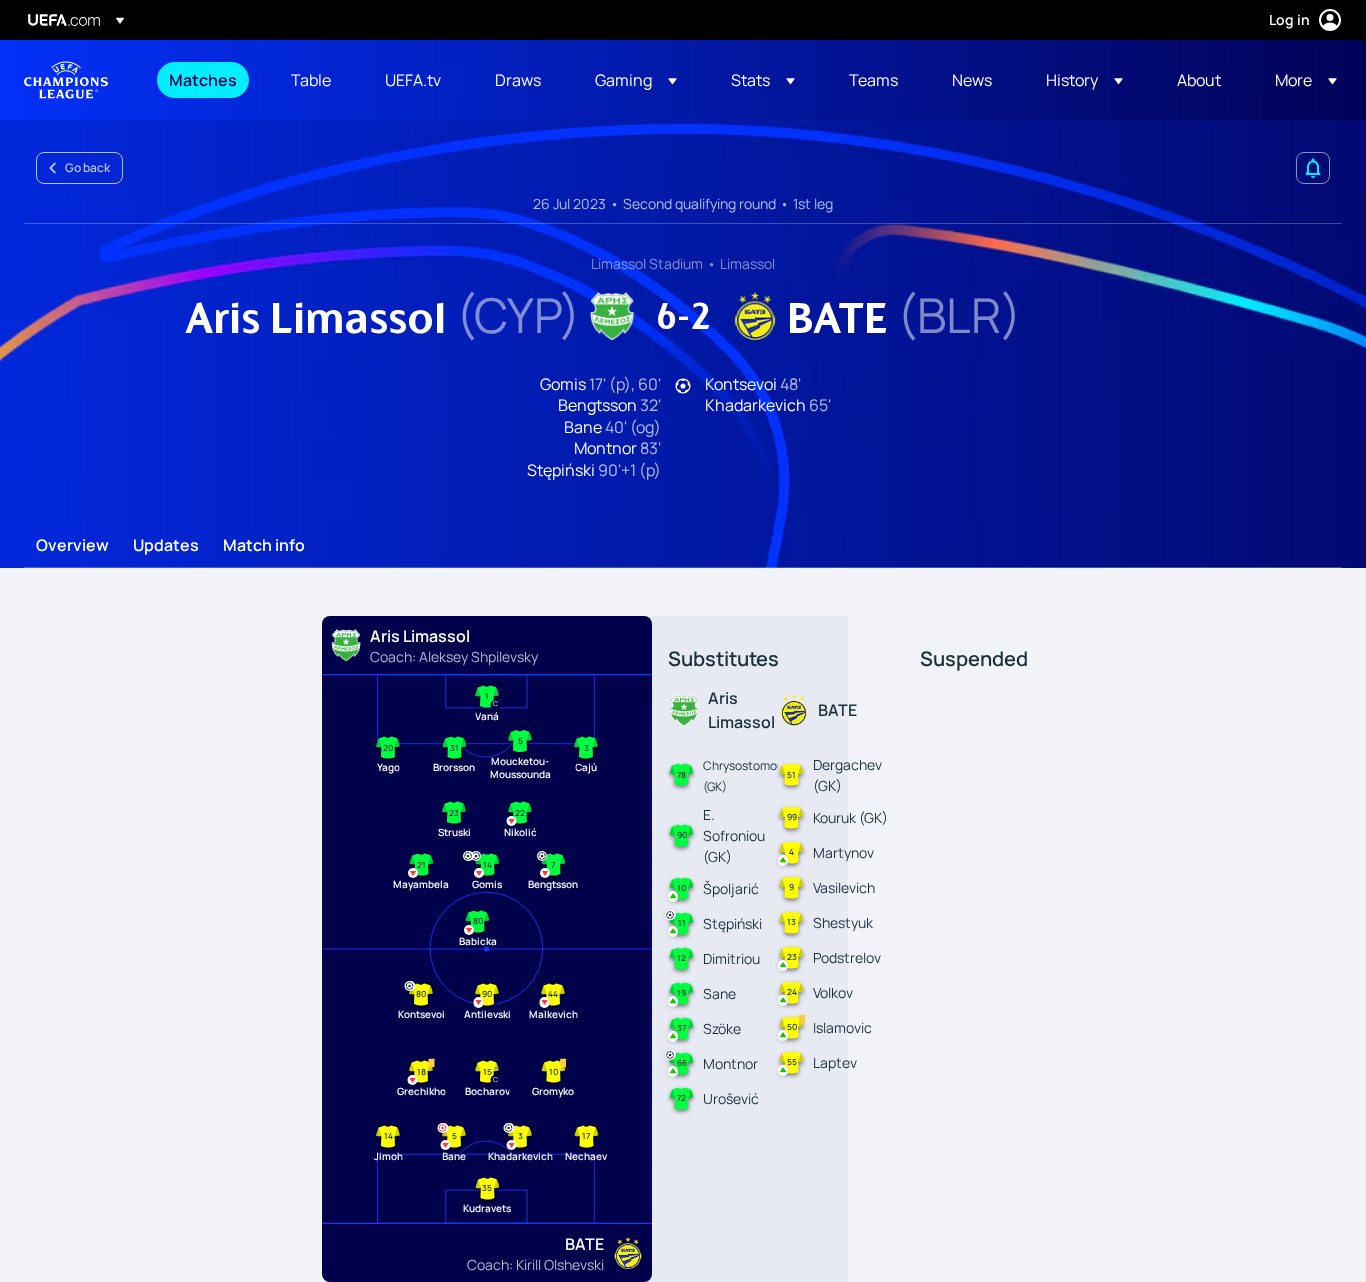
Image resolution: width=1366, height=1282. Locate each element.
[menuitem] (205, 80)
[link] (203, 80)
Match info (264, 546)
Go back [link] (87, 167)
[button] (636, 80)
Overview (72, 546)
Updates (166, 546)
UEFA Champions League (66, 80)
